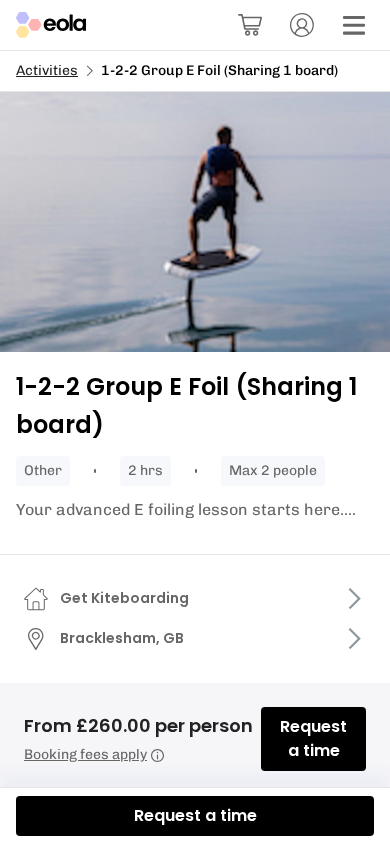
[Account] (302, 25)
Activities (47, 70)
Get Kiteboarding (124, 598)
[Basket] (250, 25)
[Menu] (354, 25)
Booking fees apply (85, 754)
